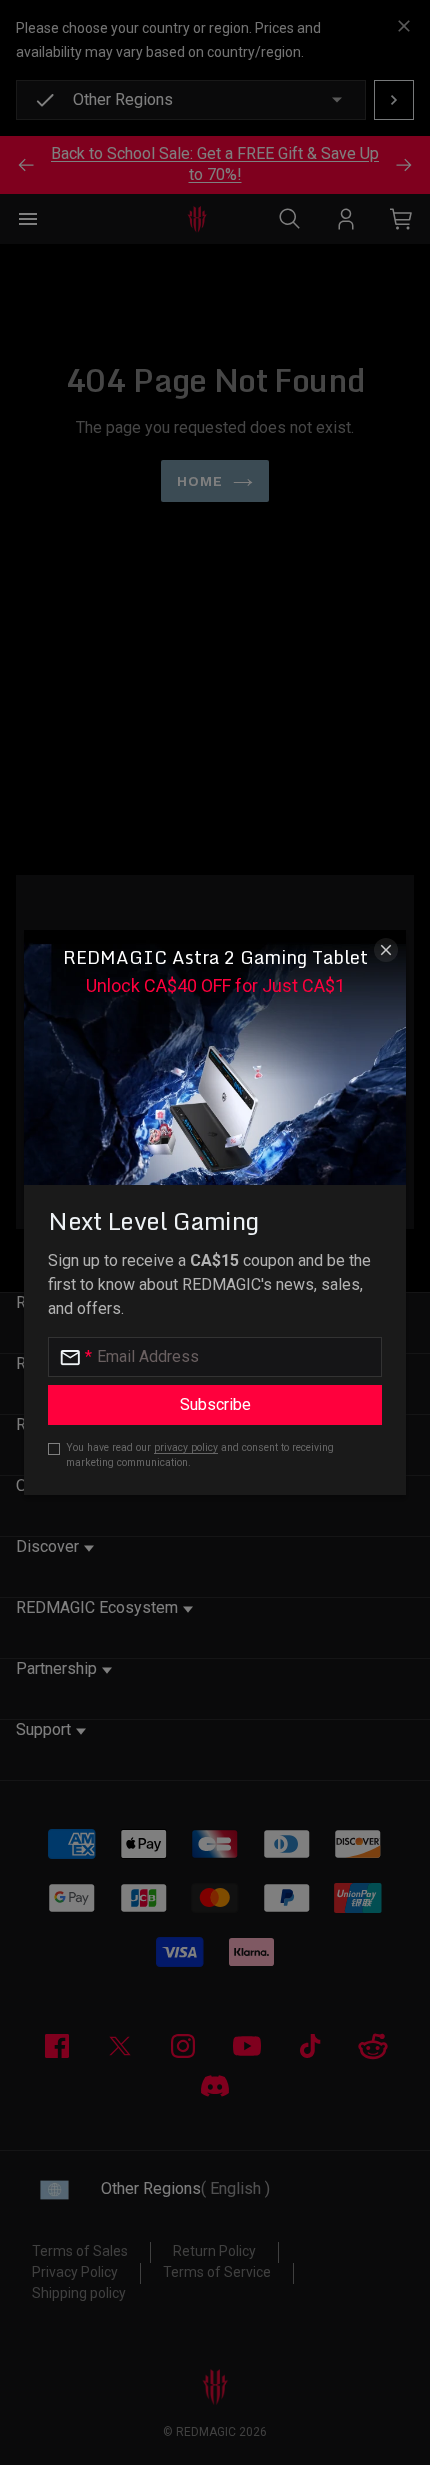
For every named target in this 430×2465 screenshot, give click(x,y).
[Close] (386, 950)
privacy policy (186, 1447)
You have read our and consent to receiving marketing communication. (200, 1455)
